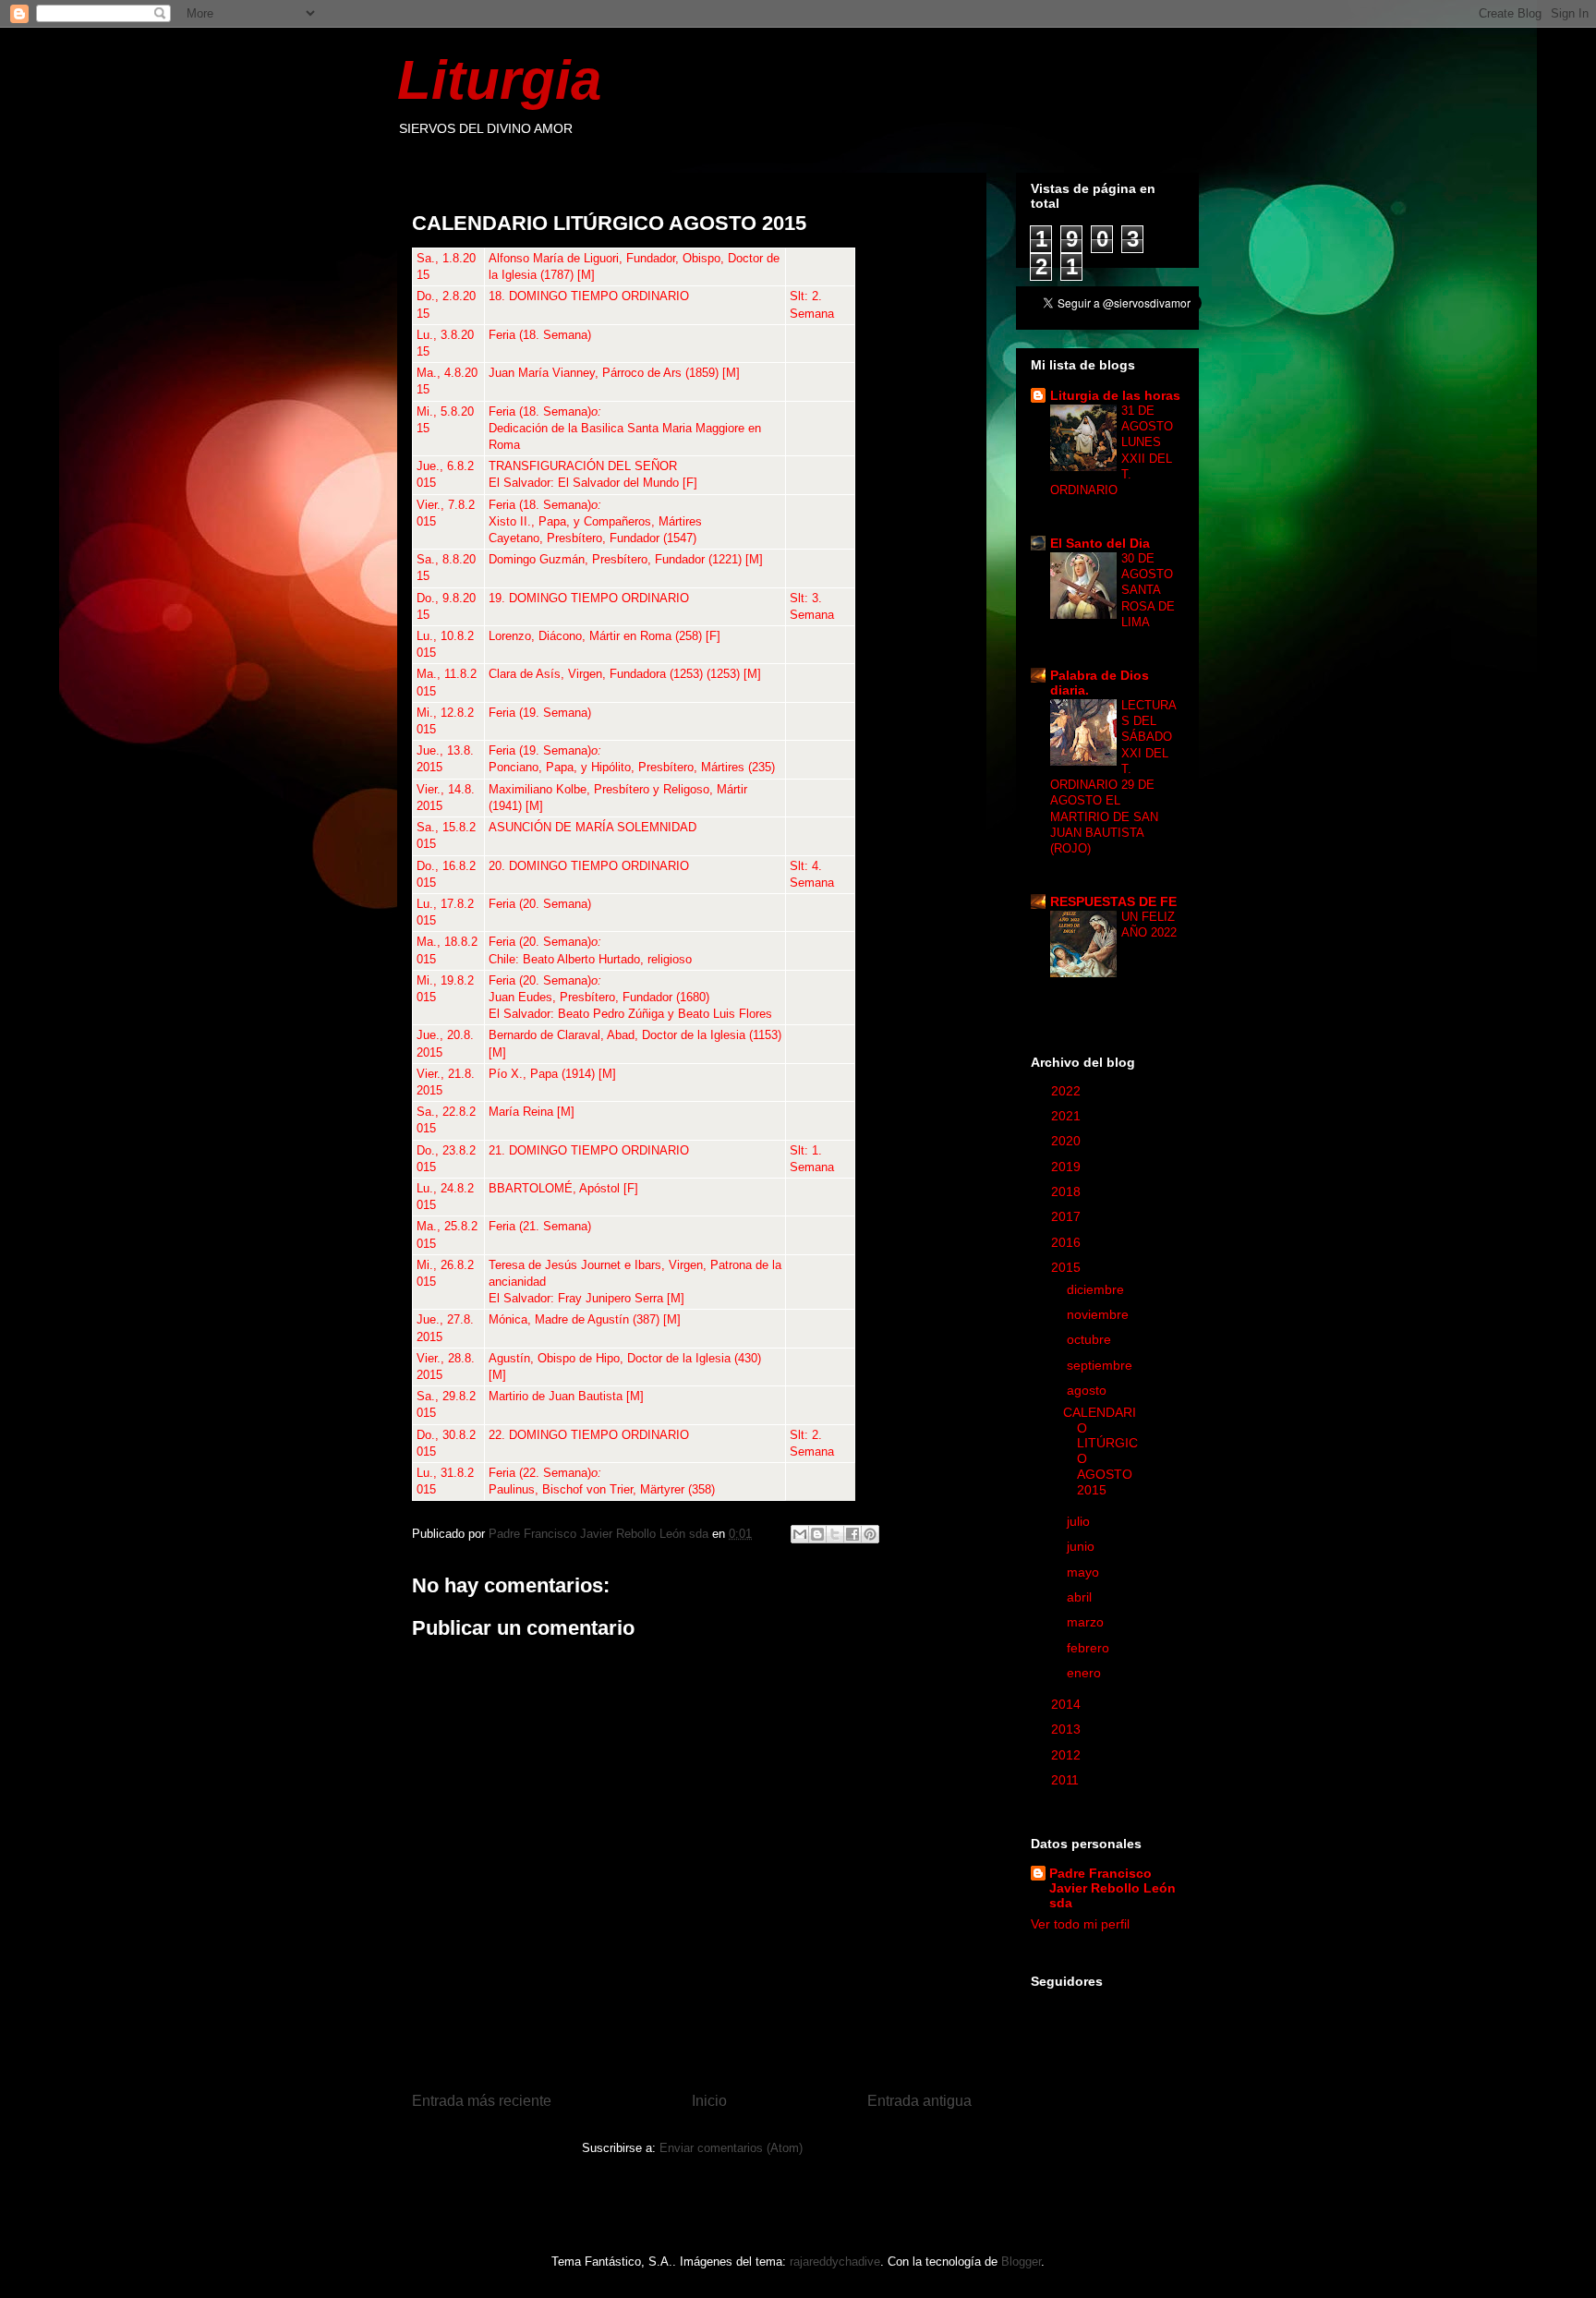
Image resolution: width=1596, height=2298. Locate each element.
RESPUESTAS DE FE (1113, 901)
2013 (1068, 1729)
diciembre (1097, 1289)
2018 (1068, 1191)
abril (1081, 1597)
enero (1086, 1673)
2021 (1068, 1116)
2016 (1068, 1242)
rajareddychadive (835, 2262)
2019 (1068, 1167)
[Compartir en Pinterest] (870, 1534)
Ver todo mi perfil (1080, 1924)
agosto (1088, 1390)
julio (1080, 1521)
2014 (1068, 1704)
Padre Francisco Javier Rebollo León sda (1112, 1888)
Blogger (1021, 2262)
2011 (1067, 1780)
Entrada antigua (919, 2101)
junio (1082, 1546)
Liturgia (499, 80)
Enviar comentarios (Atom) (731, 2148)
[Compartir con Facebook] (852, 1534)
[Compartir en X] (835, 1534)
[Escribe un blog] (817, 1534)
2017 (1068, 1216)
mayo (1085, 1572)
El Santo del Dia (1100, 543)
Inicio (709, 2101)
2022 (1068, 1091)
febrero (1090, 1648)
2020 (1068, 1141)
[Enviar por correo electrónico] (800, 1534)
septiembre (1101, 1365)
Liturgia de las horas (1115, 395)
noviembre (1100, 1314)
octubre (1091, 1339)
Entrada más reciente (482, 2101)
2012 (1068, 1755)
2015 (1068, 1267)
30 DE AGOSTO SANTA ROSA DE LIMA (1148, 590)
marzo (1087, 1622)
